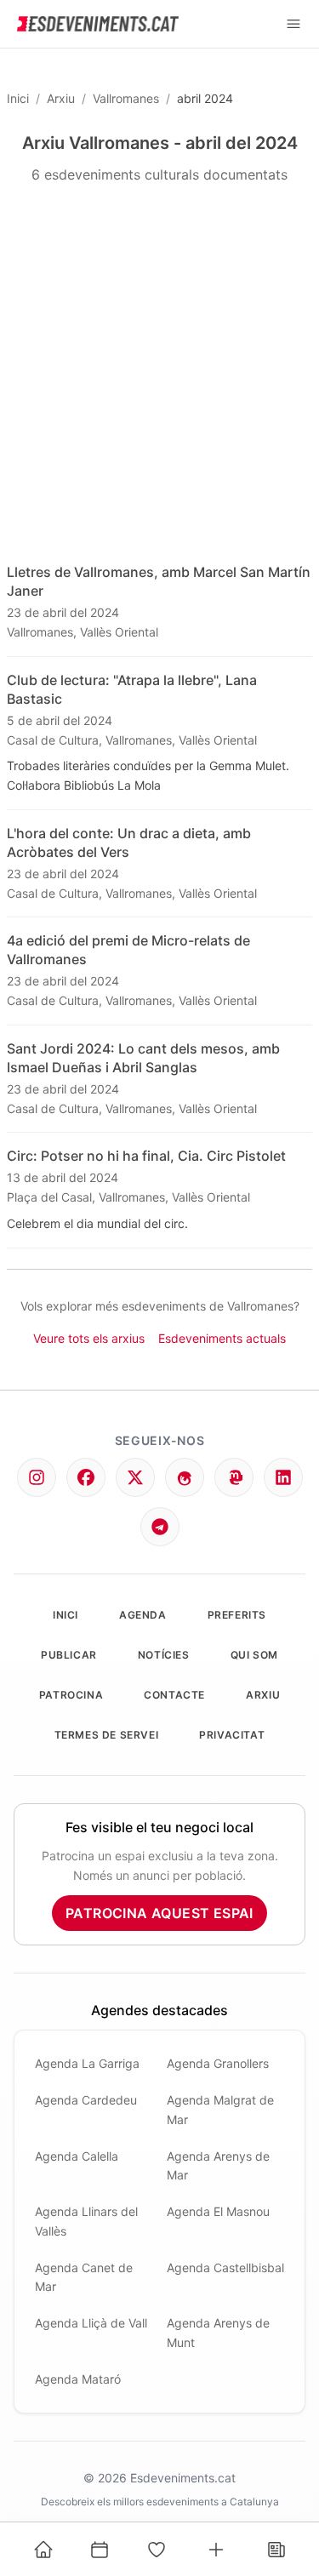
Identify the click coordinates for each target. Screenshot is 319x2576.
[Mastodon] (234, 1477)
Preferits (237, 1615)
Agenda (143, 1615)
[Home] (43, 2550)
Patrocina (71, 1695)
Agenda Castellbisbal (225, 2268)
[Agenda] (100, 2550)
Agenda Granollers (218, 2063)
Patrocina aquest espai (159, 1913)
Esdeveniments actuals (222, 1338)
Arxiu (61, 98)
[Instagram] (37, 1477)
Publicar (69, 1655)
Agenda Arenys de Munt (218, 2333)
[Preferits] (157, 2550)
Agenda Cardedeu (86, 2100)
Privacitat (232, 1735)
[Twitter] (135, 1477)
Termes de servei (107, 1735)
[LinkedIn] (283, 1477)
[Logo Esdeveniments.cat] (98, 24)
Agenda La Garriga (87, 2063)
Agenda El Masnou (218, 2211)
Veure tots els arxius (89, 1338)
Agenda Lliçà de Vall (91, 2323)
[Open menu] (293, 24)
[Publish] (216, 2550)
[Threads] (185, 1477)
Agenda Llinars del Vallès (86, 2221)
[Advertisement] (159, 374)
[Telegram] (160, 1527)
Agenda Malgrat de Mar (220, 2110)
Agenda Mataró (78, 2379)
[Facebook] (86, 1477)
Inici (18, 98)
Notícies (164, 1655)
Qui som (254, 1655)
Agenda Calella (77, 2156)
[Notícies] (276, 2550)
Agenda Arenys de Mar (218, 2166)
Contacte (174, 1695)
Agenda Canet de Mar (84, 2277)
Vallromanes (126, 98)
